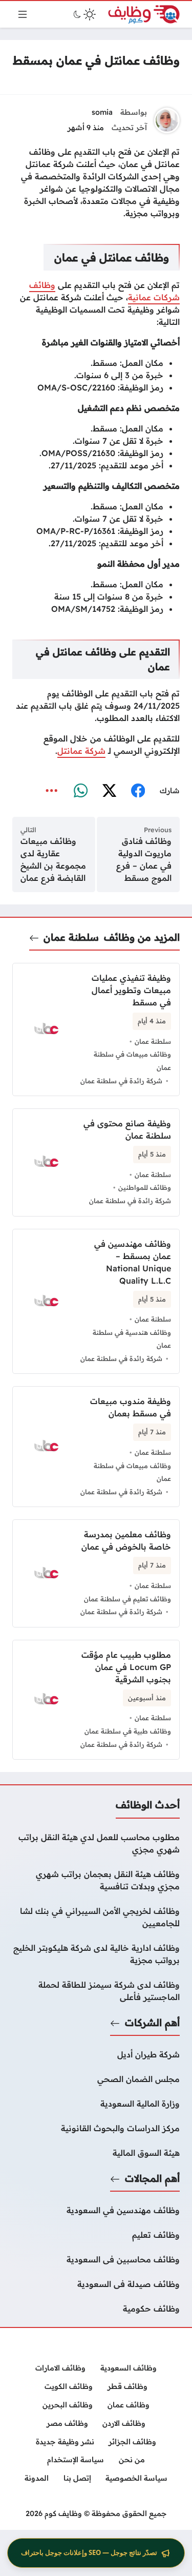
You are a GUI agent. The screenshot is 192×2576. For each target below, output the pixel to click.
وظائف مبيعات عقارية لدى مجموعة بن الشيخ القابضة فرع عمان (53, 859)
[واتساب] (80, 791)
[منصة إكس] (109, 791)
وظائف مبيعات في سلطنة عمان (132, 1061)
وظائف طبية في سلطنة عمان (128, 1731)
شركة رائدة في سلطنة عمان (121, 1081)
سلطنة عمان (71, 937)
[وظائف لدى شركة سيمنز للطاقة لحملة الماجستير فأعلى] (96, 1991)
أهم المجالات (152, 2178)
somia (102, 112)
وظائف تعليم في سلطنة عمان (127, 1599)
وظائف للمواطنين (145, 1187)
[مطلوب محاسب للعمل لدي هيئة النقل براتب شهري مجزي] (96, 1843)
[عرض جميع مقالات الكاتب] (167, 120)
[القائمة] (23, 14)
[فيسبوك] (138, 791)
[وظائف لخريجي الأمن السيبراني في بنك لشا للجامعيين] (96, 1917)
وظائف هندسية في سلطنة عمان (132, 1339)
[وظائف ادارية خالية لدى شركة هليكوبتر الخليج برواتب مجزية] (96, 1954)
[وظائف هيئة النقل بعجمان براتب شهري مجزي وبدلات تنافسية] (96, 1880)
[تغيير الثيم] (83, 14)
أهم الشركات (152, 2023)
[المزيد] (52, 791)
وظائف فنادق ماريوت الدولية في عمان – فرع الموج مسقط (144, 859)
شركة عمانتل (81, 751)
